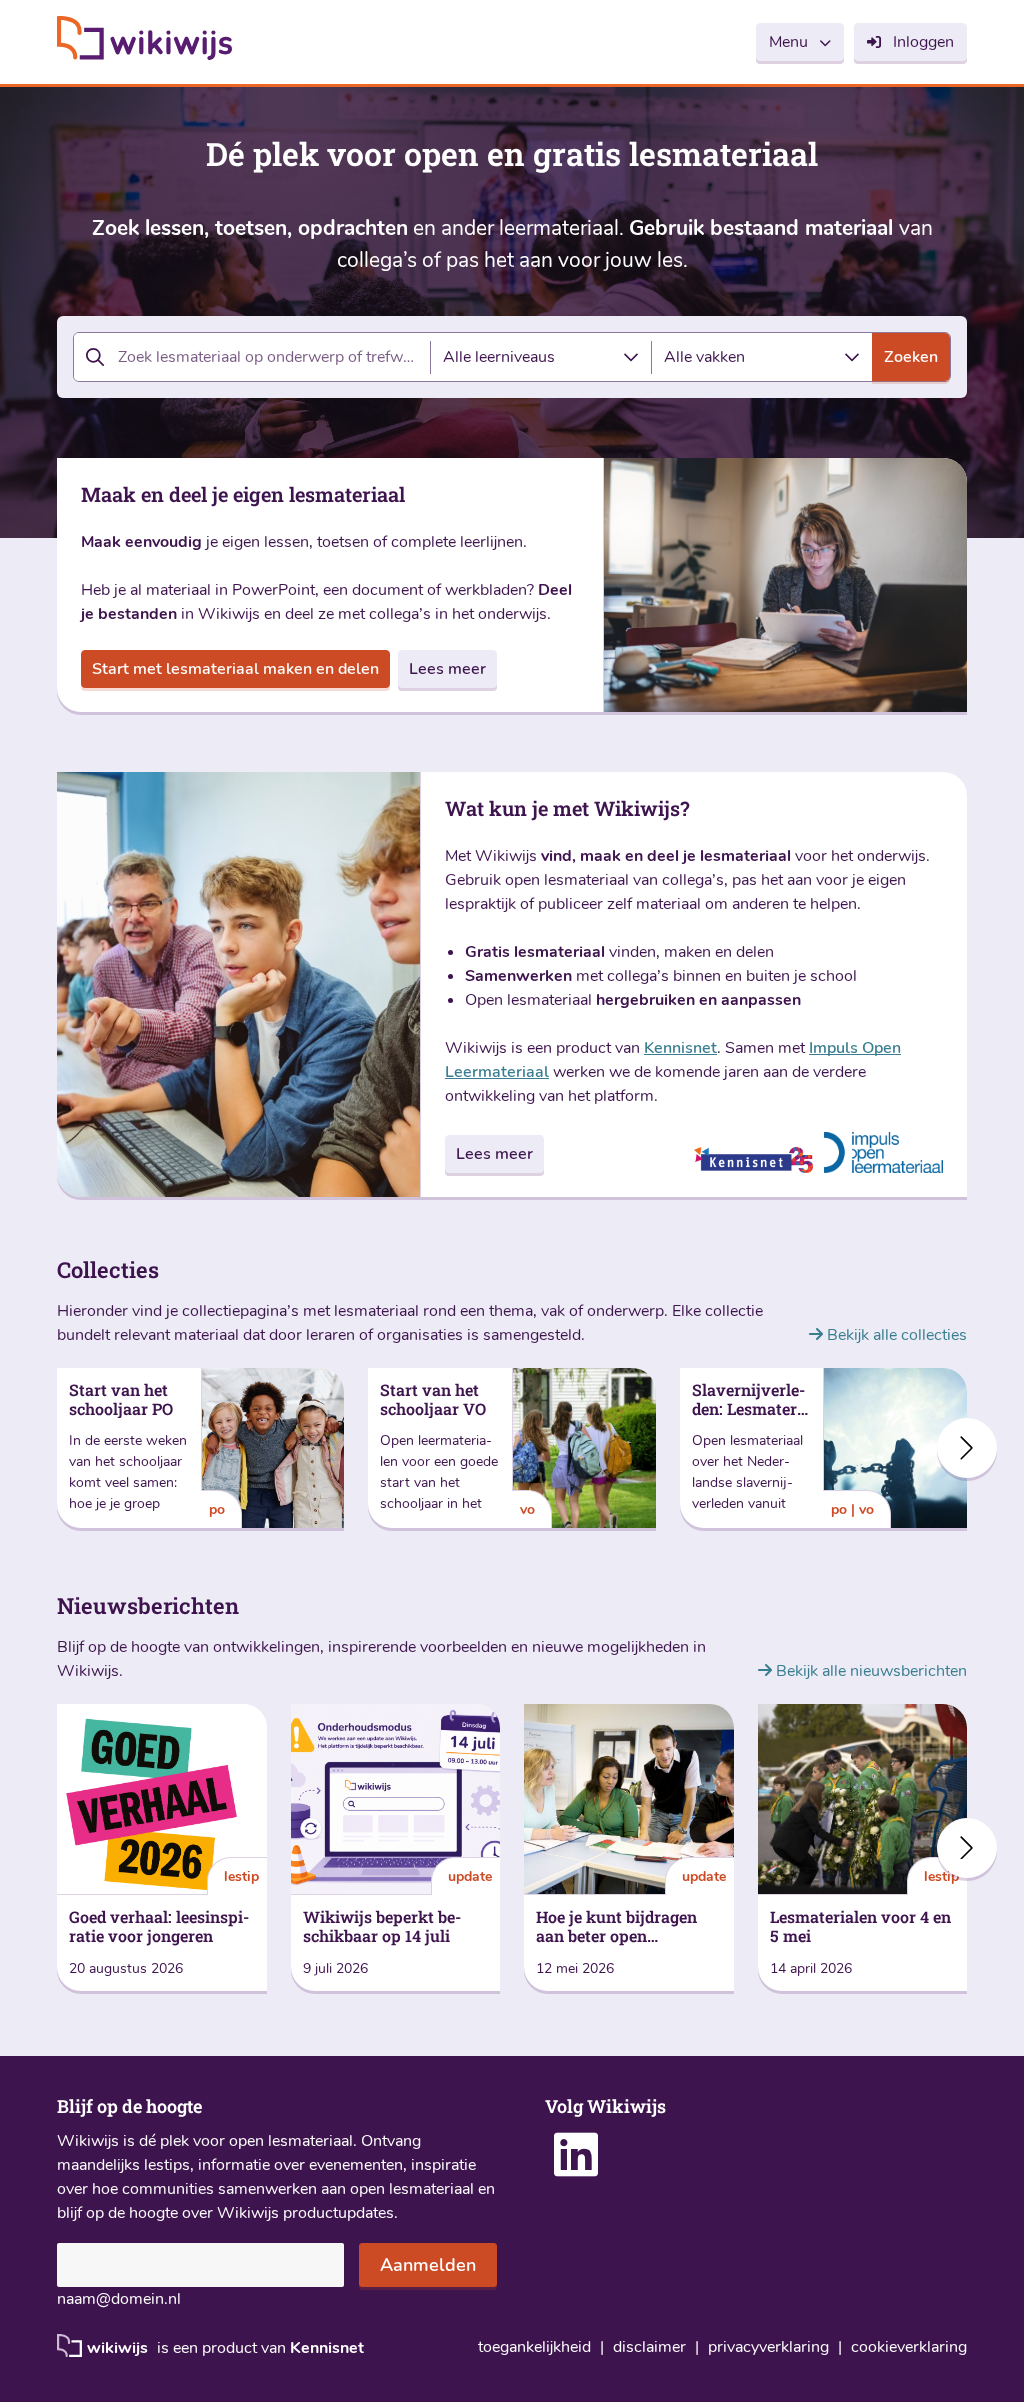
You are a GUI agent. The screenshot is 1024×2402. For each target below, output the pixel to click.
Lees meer (447, 669)
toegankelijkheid (534, 2347)
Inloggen (923, 42)
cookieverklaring (909, 2347)
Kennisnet (680, 1048)
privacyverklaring (768, 2347)
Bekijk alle (895, 1335)
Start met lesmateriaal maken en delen (235, 669)
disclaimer (649, 2347)
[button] (967, 1448)
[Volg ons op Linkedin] (576, 2168)
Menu (788, 42)
